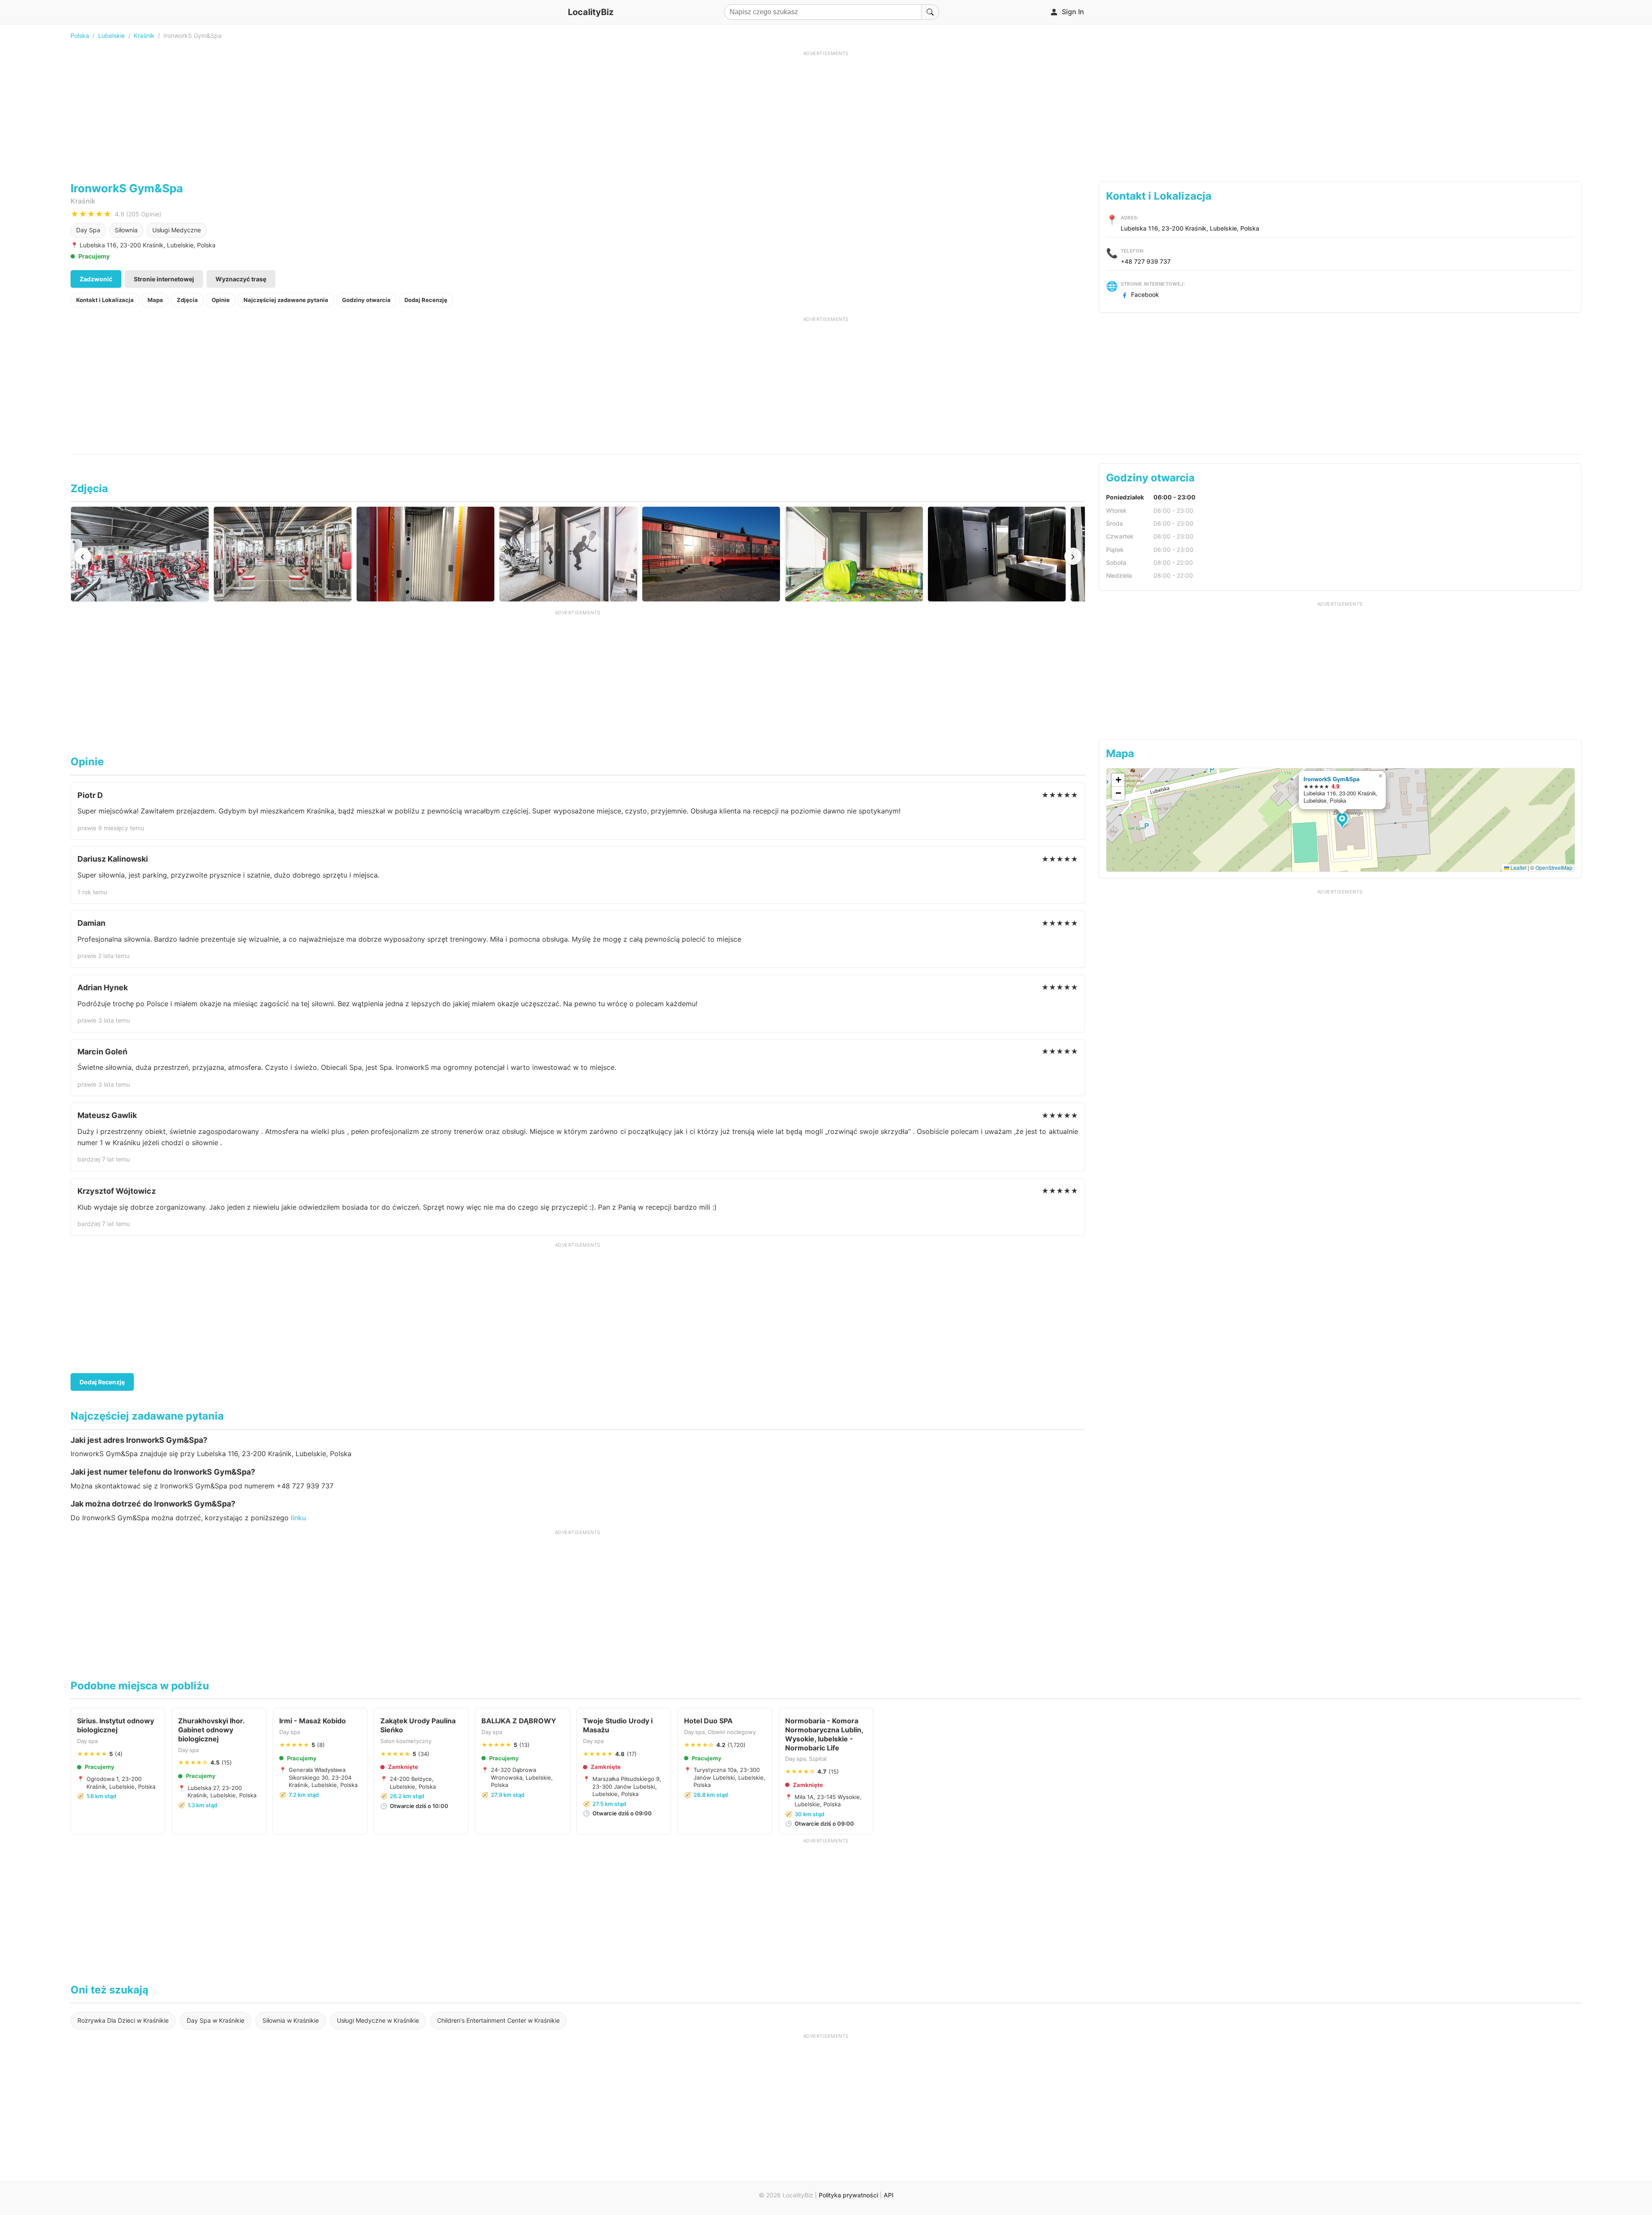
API (889, 2195)
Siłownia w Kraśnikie (291, 2020)
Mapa (155, 300)
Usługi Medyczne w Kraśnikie (378, 2020)
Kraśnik (144, 35)
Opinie (221, 300)
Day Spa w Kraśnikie (216, 2020)
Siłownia (126, 230)
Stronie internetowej (164, 279)
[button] (1343, 821)
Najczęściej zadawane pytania (286, 300)
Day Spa (88, 230)
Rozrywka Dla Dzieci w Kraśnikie (123, 2020)
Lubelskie (111, 35)
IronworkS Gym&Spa (1331, 779)
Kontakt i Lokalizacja (105, 300)
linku (298, 1518)
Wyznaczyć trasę (241, 279)
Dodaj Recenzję (426, 300)
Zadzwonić (96, 279)
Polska (80, 35)
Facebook (1145, 294)
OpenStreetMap (1554, 867)
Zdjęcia (187, 300)
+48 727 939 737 (1146, 261)
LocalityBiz (591, 12)
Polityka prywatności (848, 2195)
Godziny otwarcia (366, 300)
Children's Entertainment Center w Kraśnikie (498, 2020)
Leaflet (1518, 867)
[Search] (930, 12)
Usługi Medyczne (177, 230)
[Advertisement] (826, 117)
